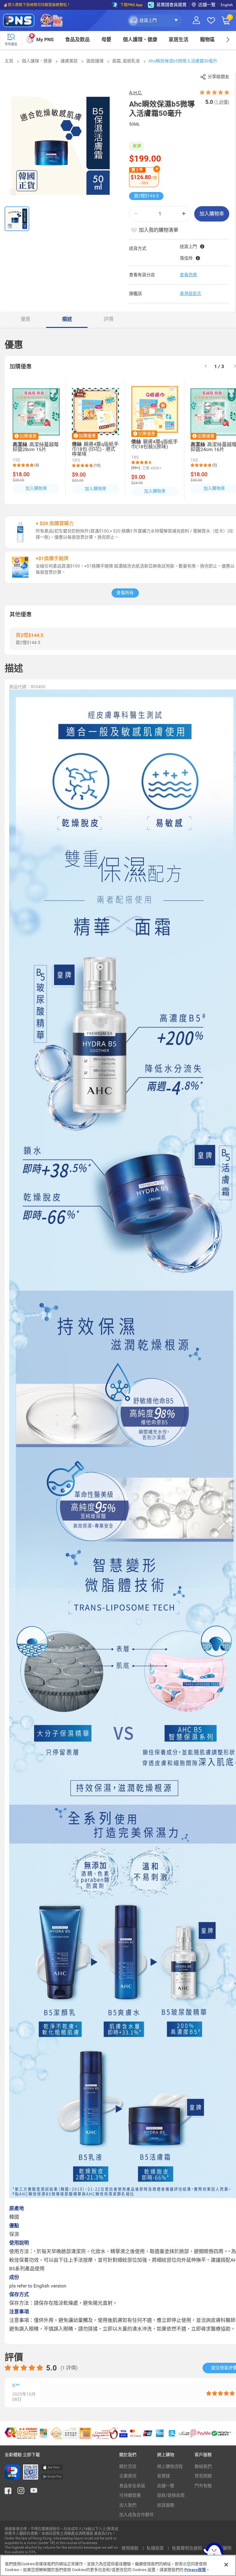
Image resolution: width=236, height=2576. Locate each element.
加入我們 (128, 2505)
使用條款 (130, 2548)
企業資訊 (128, 2476)
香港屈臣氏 (191, 293)
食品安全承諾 (132, 2486)
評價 (108, 319)
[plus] (184, 214)
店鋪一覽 (166, 2486)
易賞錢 (163, 2476)
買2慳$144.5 (146, 196)
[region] (118, 2565)
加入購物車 (212, 214)
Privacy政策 (195, 2570)
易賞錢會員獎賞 (171, 5)
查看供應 (188, 275)
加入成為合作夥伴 (136, 2515)
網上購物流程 (170, 2466)
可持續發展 (130, 2495)
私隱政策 (156, 2548)
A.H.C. (136, 93)
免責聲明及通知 (187, 2548)
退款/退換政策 (171, 2495)
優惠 (26, 319)
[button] (155, 21)
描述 (67, 319)
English (227, 5)
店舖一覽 (207, 5)
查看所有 (125, 593)
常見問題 (203, 2476)
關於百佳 (128, 2466)
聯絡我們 (203, 2466)
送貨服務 (166, 2505)
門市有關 (203, 2486)
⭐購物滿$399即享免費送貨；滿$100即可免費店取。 (47, 5)
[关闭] (226, 2565)
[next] (228, 39)
